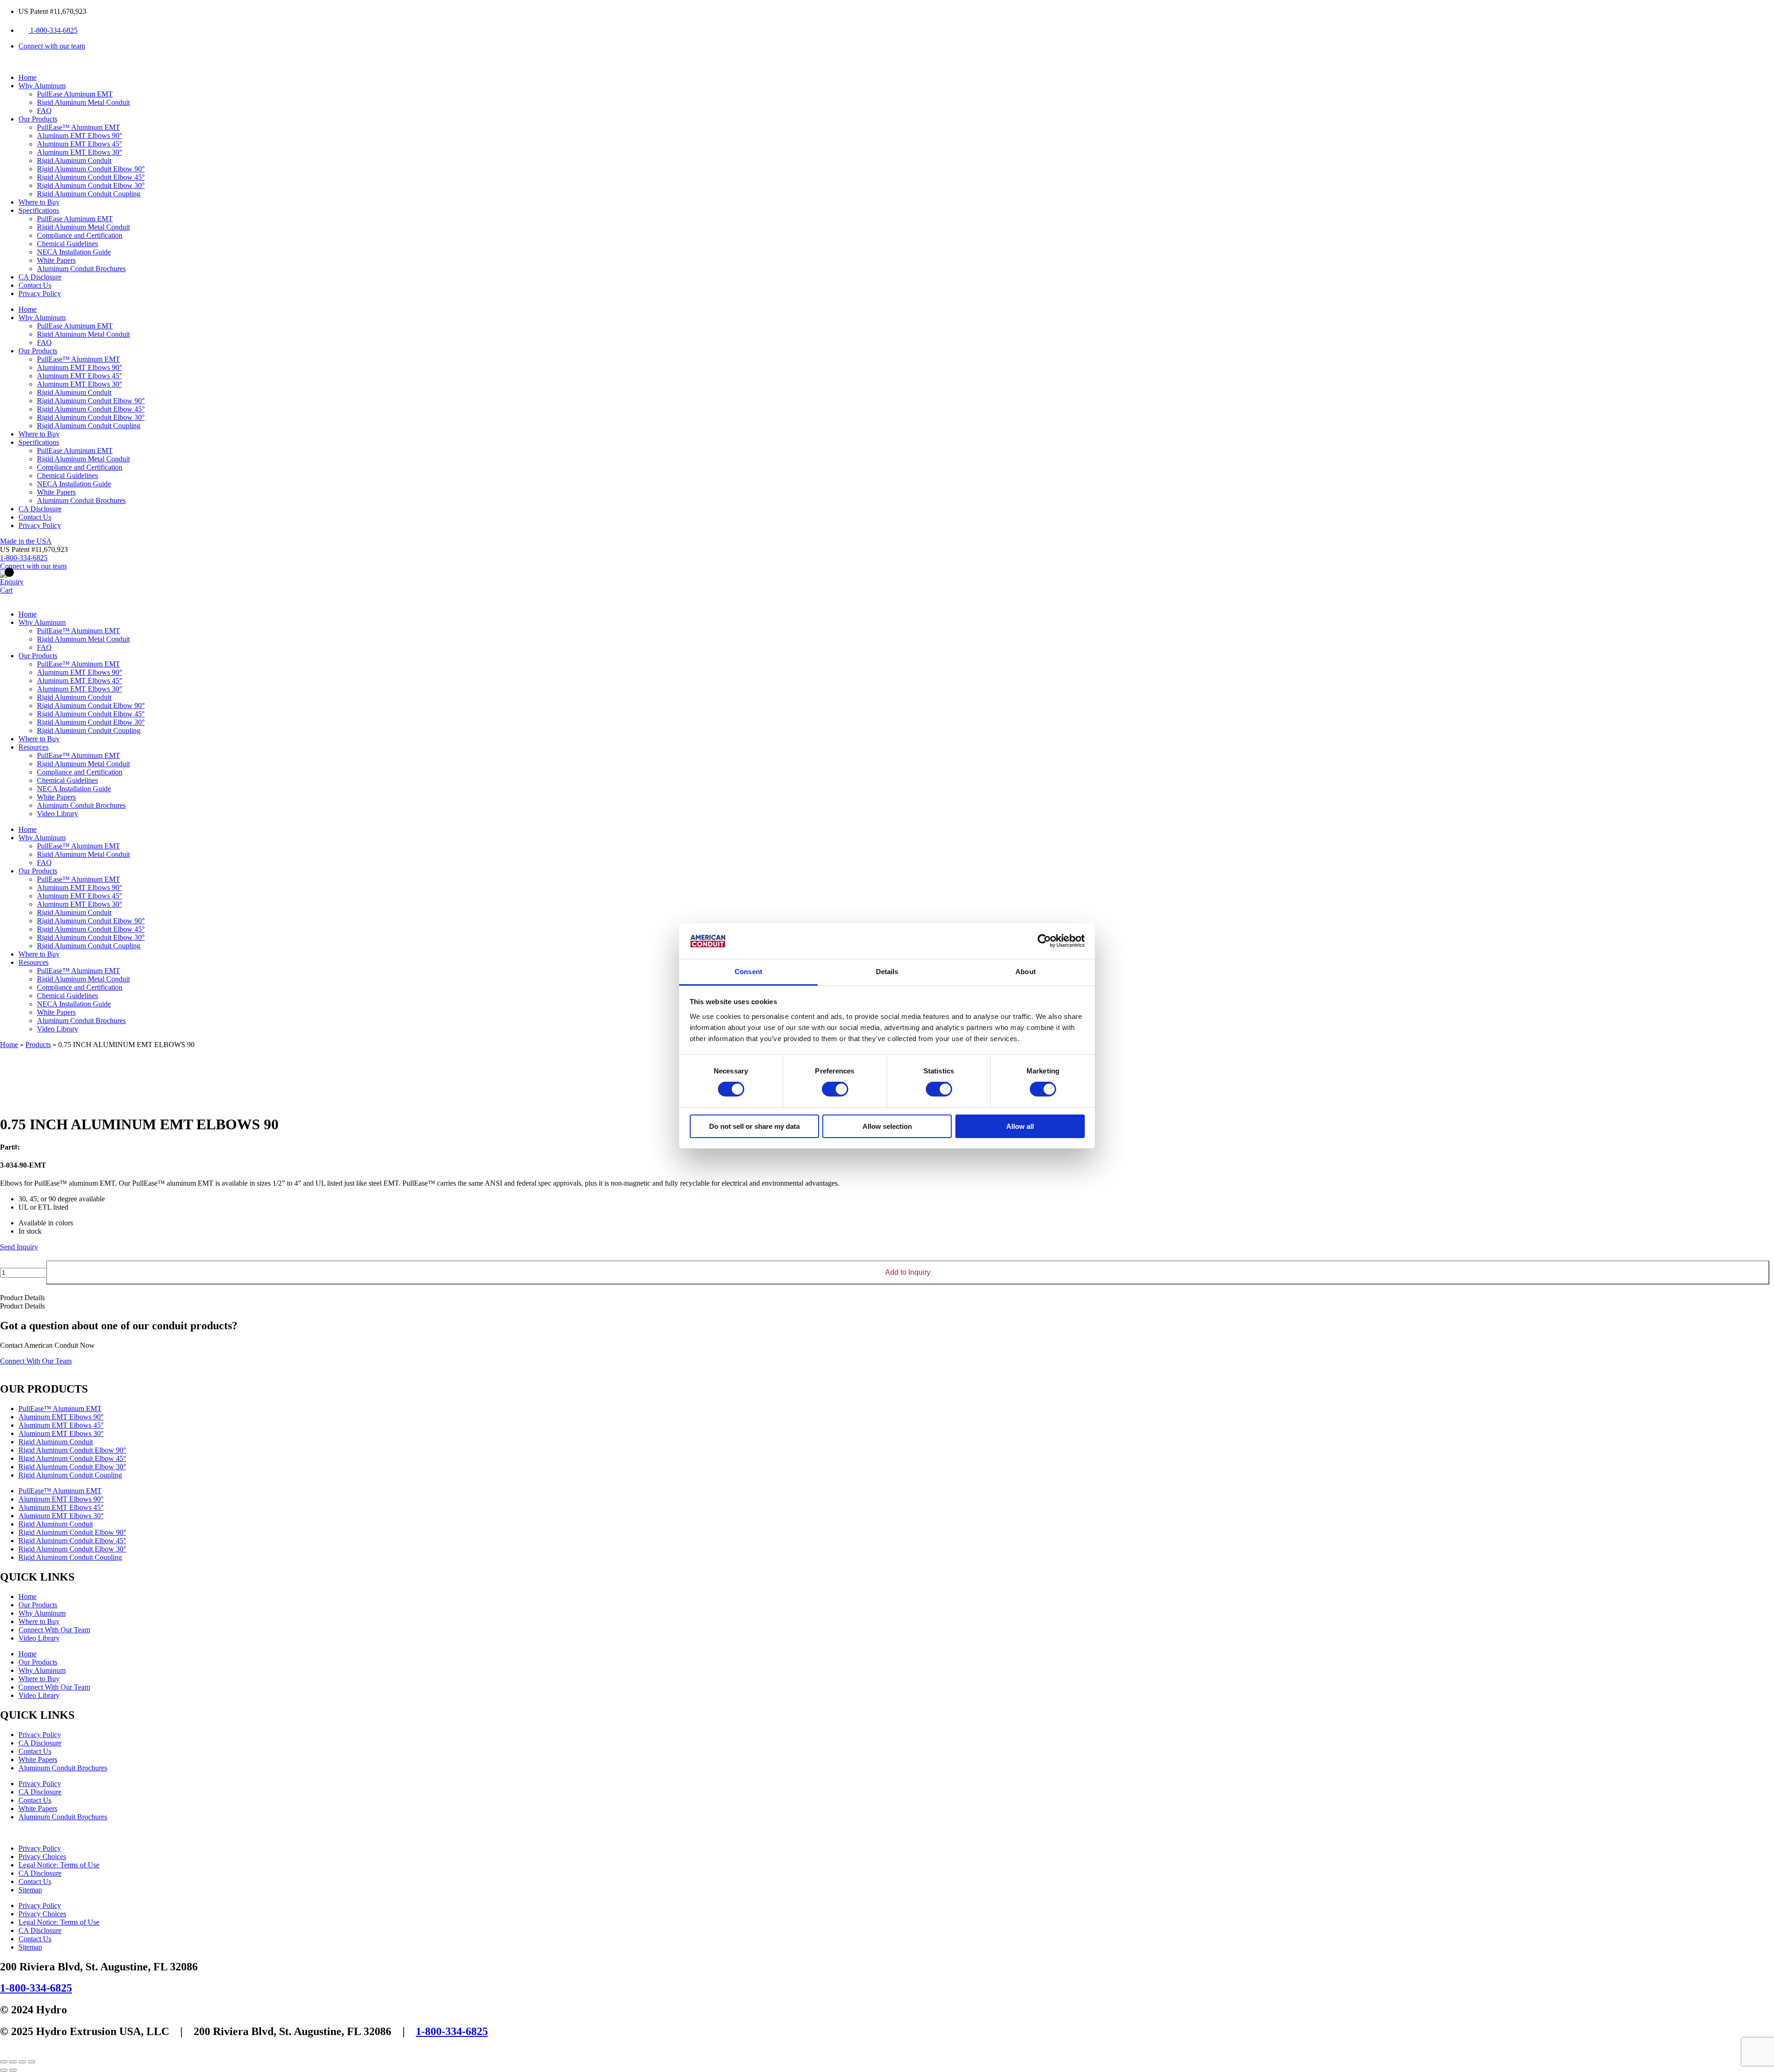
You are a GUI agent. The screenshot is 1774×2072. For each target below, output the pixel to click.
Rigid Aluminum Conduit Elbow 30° (91, 185)
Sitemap (30, 1890)
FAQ (44, 111)
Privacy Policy (40, 294)
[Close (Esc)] (31, 2062)
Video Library (58, 814)
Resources (33, 747)
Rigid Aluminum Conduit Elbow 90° (91, 169)
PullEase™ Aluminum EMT (79, 127)
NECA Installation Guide (74, 252)
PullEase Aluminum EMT (75, 94)
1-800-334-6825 (36, 1988)
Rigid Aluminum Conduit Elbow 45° (91, 177)
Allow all (1020, 1126)
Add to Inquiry (908, 1272)
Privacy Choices (42, 1857)
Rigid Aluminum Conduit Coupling (89, 194)
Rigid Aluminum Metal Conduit (83, 102)
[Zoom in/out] (4, 2062)
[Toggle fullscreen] (13, 2062)
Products (38, 1045)
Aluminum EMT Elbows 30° (79, 152)
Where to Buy (39, 202)
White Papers (56, 260)
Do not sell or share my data (754, 1126)
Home (27, 77)
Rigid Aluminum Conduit (74, 161)
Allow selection (887, 1126)
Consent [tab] (748, 972)
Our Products (38, 119)
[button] (34, 549)
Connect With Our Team (54, 1630)
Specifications (39, 210)
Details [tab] (887, 972)
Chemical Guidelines (67, 244)
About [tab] (1026, 972)
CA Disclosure (40, 277)
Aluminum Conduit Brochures (81, 269)
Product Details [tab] (22, 1298)
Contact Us (35, 285)
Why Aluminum (42, 86)
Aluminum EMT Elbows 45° (79, 144)
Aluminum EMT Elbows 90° (79, 136)
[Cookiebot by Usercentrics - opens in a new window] (1044, 941)
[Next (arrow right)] (13, 2070)
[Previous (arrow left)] (4, 2070)
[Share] (22, 2062)
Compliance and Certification (80, 235)
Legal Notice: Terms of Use (59, 1865)
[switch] (835, 1089)
